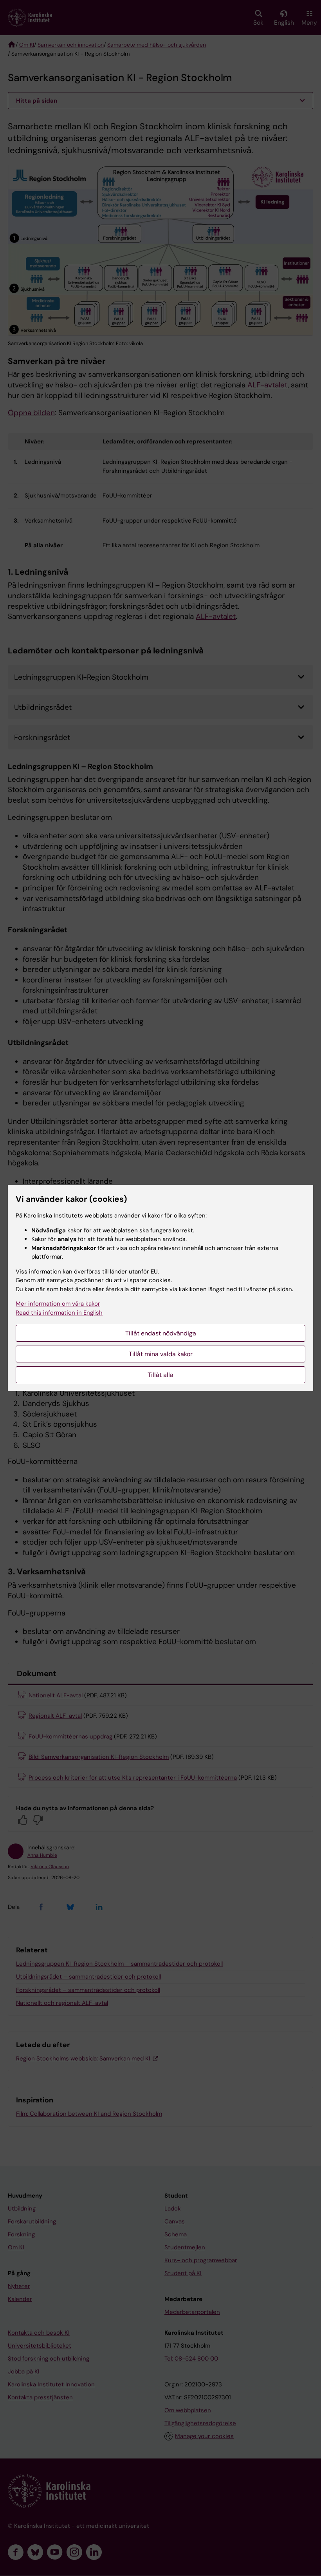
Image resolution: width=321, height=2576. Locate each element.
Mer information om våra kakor (58, 1304)
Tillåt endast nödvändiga (161, 1333)
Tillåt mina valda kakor (161, 1354)
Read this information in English (59, 1313)
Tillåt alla (160, 1375)
